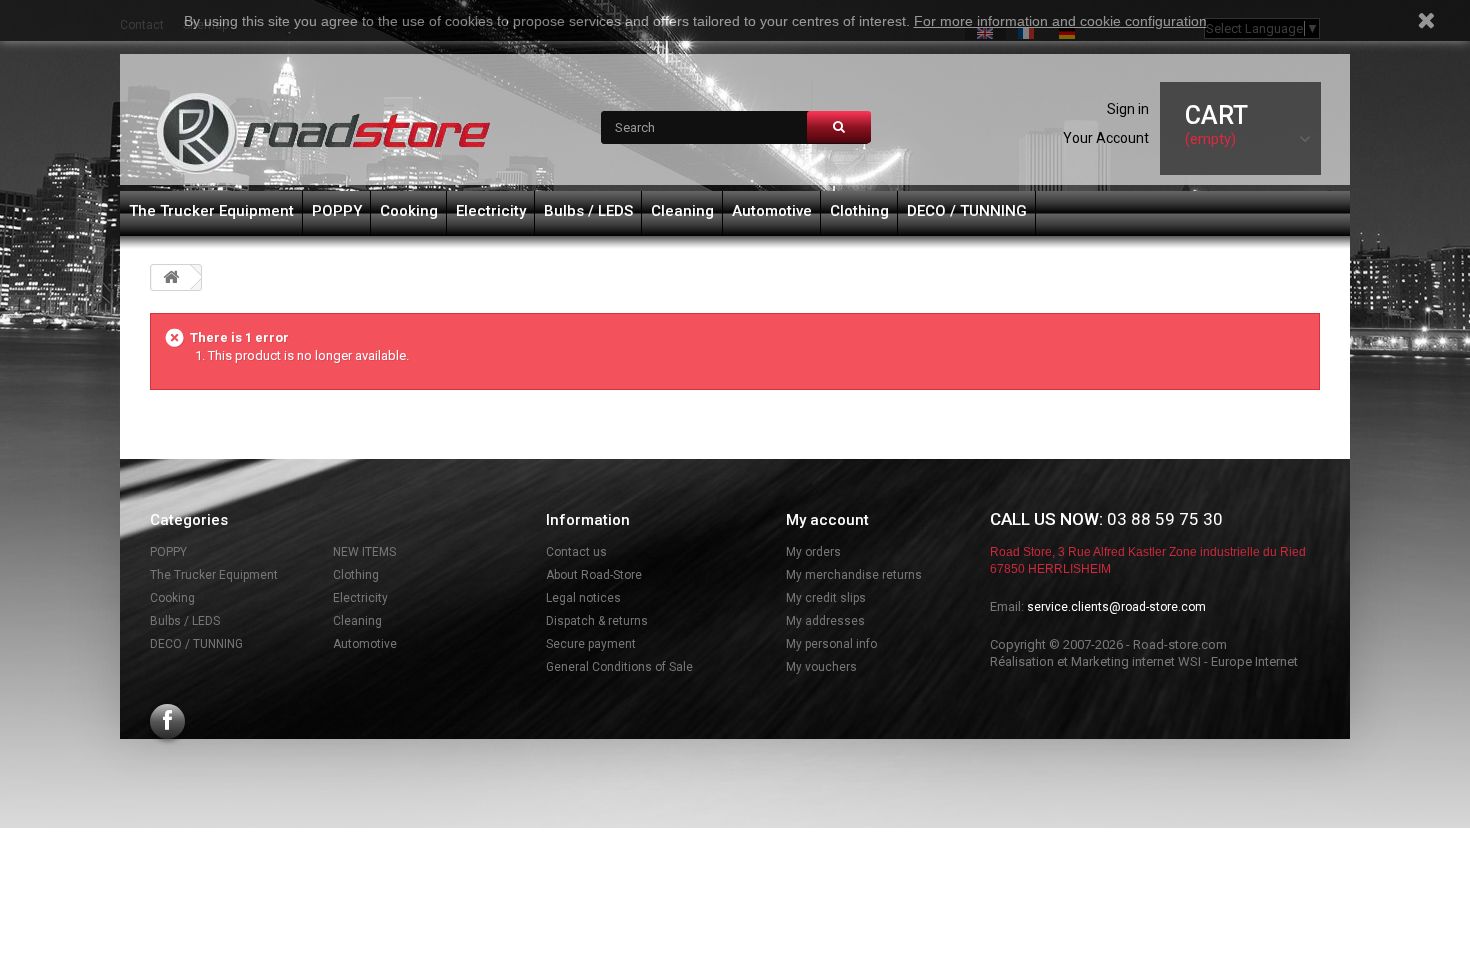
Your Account (1106, 138)
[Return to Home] (171, 277)
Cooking (409, 211)
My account (827, 520)
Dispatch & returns (597, 621)
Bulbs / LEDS (588, 211)
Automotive (772, 211)
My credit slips (826, 598)
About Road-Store (594, 575)
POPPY (337, 211)
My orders (813, 552)
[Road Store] (325, 133)
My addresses (825, 621)
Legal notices (583, 598)
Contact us (576, 552)
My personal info (831, 644)
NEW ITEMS (364, 552)
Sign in (1128, 109)
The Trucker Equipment (211, 211)
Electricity (491, 211)
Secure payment (591, 644)
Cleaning (682, 211)
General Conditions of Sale (619, 667)
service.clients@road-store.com (1116, 607)
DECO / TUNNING (967, 211)
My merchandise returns (854, 575)
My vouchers (821, 667)
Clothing (859, 211)
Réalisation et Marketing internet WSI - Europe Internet (1144, 661)
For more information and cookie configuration (1060, 21)
